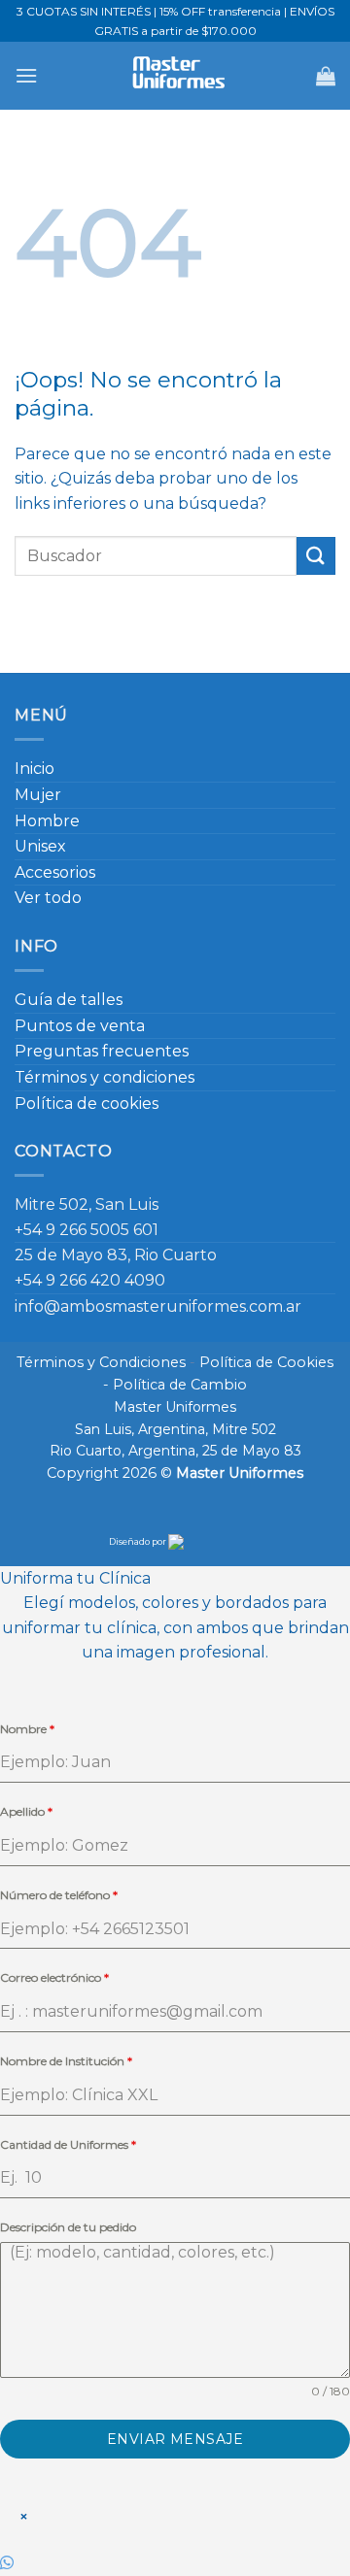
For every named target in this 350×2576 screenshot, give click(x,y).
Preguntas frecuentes (102, 1051)
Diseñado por (139, 1541)
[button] (26, 75)
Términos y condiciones (105, 1077)
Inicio (35, 769)
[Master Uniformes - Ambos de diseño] (175, 75)
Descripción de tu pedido (68, 2227)
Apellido (26, 1811)
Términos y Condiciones (101, 1362)
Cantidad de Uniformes (68, 2144)
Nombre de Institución (66, 2061)
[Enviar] (316, 556)
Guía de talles (69, 1000)
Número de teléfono (59, 1895)
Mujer (38, 795)
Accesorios (55, 872)
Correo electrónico (54, 1977)
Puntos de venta (80, 1026)
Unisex (40, 846)
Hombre (47, 821)
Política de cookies (87, 1104)
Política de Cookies (266, 1362)
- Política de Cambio (175, 1385)
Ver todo (48, 898)
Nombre (27, 1729)
